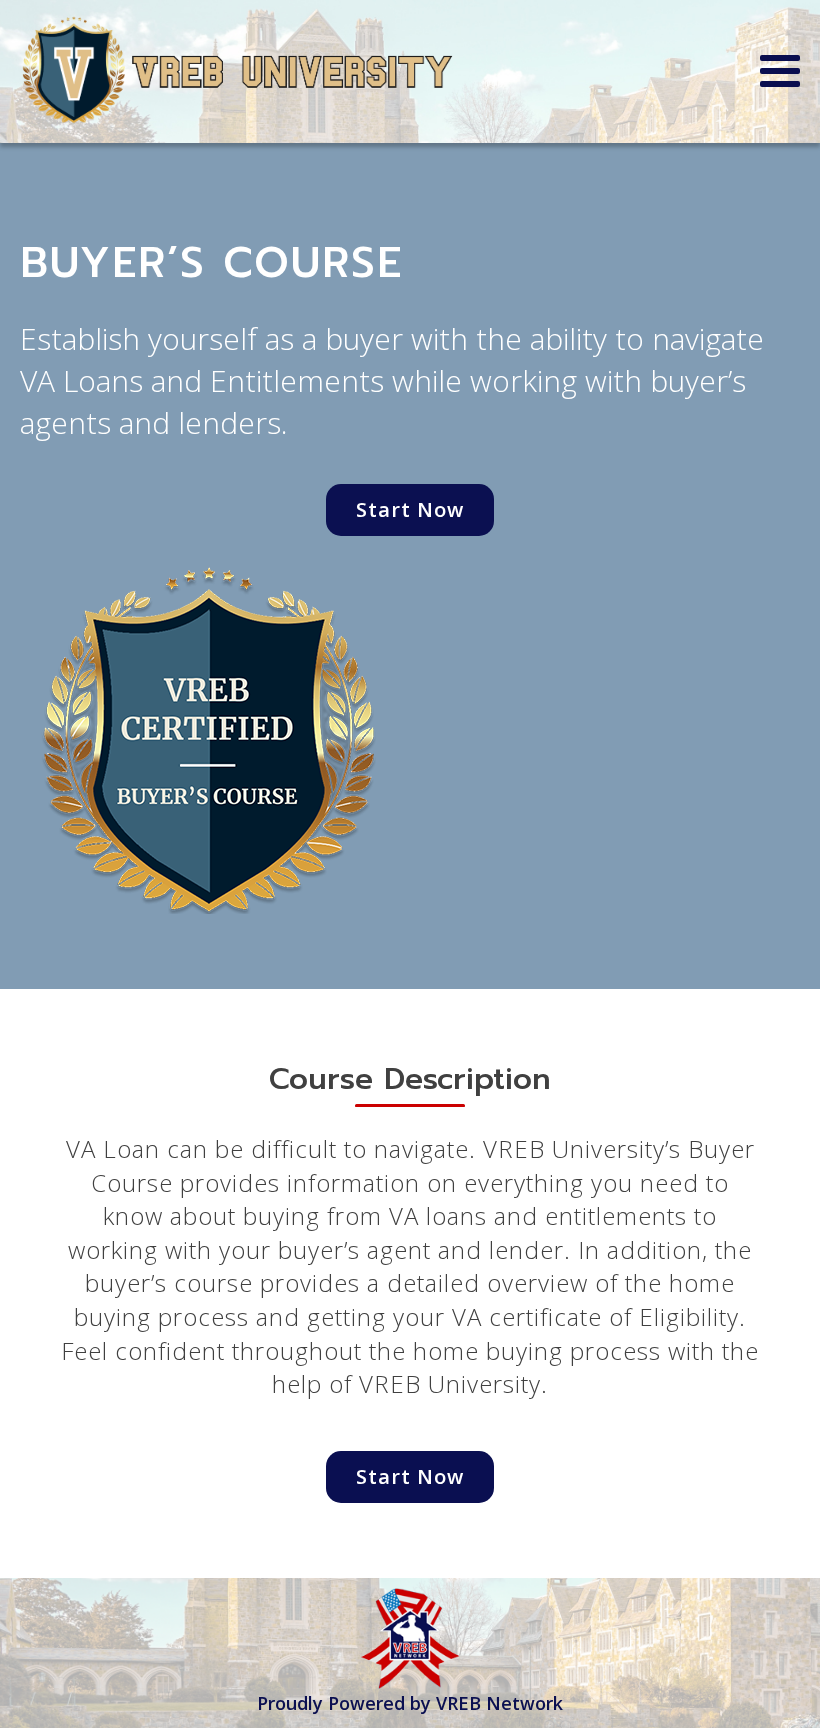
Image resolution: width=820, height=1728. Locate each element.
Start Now (410, 509)
